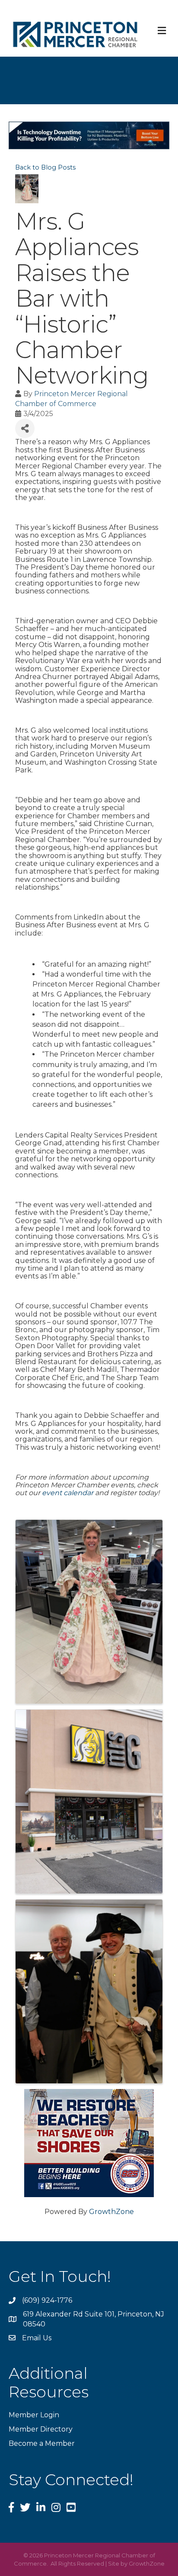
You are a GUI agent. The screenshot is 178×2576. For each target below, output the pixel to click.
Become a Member (42, 2443)
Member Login (34, 2415)
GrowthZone (111, 2212)
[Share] (25, 428)
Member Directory (41, 2429)
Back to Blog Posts (45, 167)
